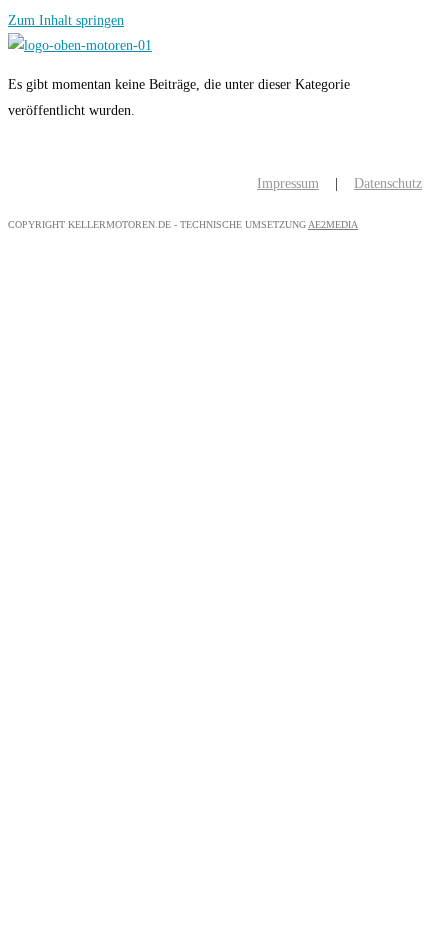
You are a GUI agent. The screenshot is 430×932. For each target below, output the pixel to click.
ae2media (333, 224)
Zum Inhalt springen (66, 20)
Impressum (288, 183)
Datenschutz (388, 183)
